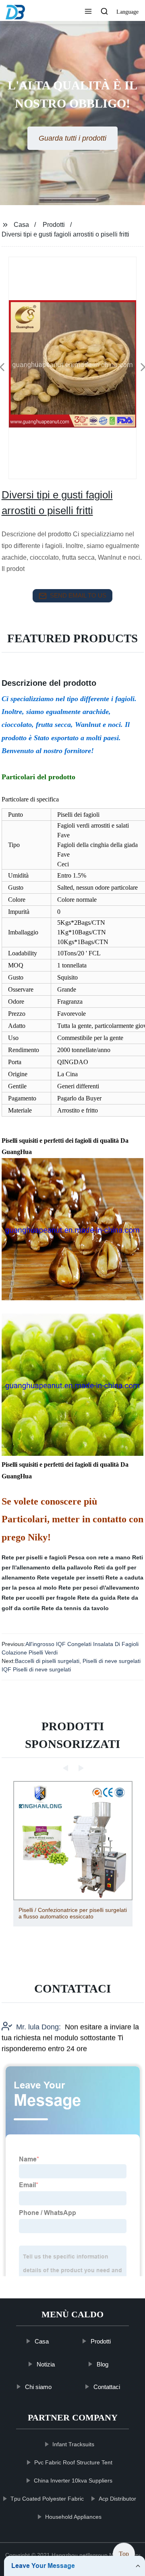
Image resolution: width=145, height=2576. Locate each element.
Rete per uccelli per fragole (39, 1598)
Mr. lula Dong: (38, 2027)
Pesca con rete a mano (99, 1557)
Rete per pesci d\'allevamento (99, 1588)
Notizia (46, 2364)
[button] (88, 12)
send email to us (78, 595)
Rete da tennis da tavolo (75, 1608)
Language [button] (127, 12)
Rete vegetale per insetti (70, 1578)
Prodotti (54, 225)
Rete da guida (96, 1598)
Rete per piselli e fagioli (34, 1557)
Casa (21, 225)
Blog (103, 2364)
